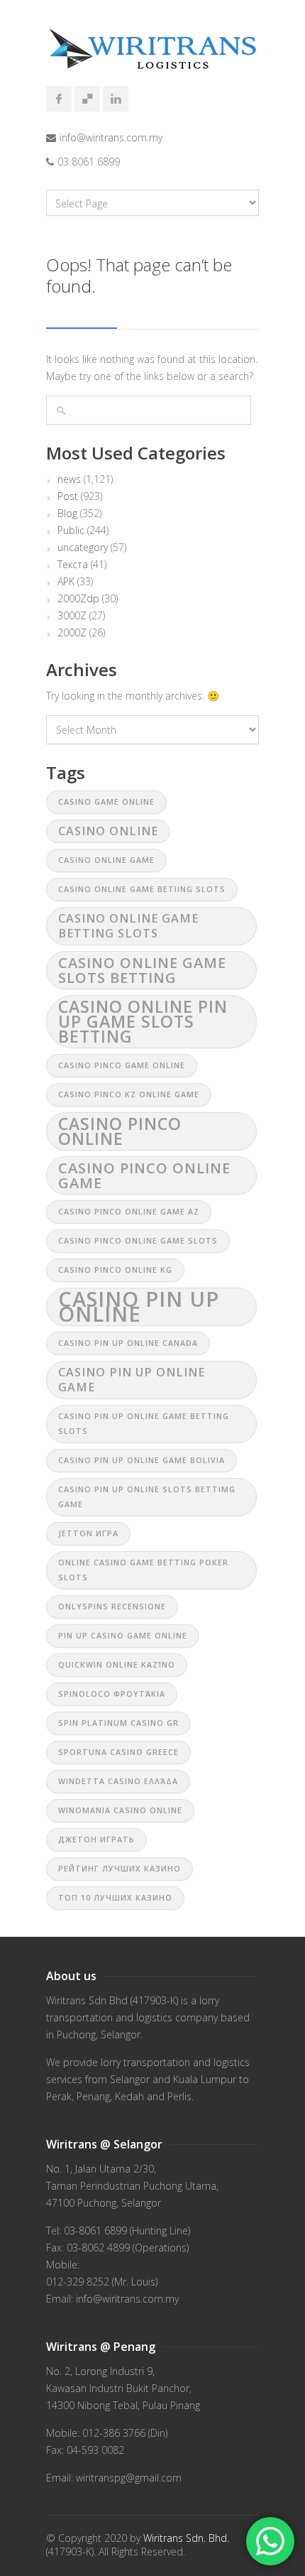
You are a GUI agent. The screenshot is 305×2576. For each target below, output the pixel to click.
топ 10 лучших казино (115, 1898)
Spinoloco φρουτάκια (112, 1694)
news (69, 479)
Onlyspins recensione (112, 1607)
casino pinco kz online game (129, 1094)
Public (71, 531)
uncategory (83, 548)
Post (68, 496)
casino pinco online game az (129, 1212)
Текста (73, 565)
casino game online (106, 802)
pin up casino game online (123, 1636)
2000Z (72, 633)
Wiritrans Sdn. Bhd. (186, 2538)
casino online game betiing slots (142, 889)
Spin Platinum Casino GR (118, 1723)
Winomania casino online (120, 1810)
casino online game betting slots (128, 926)
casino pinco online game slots (138, 1241)
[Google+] (87, 99)
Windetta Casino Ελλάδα (118, 1781)
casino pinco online (120, 1131)
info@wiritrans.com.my (111, 137)
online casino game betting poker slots (143, 1570)
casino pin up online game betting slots (144, 1424)
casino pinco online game (144, 1175)
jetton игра (88, 1533)
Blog (67, 513)
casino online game (106, 860)
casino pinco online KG (115, 1270)
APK (66, 582)
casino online (108, 831)
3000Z (72, 616)
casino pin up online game (132, 1380)
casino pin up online (139, 1307)
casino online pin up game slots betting (143, 1021)
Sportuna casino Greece (118, 1752)
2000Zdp (78, 599)
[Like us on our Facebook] (59, 99)
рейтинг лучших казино (120, 1869)
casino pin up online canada (128, 1343)
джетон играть (96, 1839)
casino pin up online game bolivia (142, 1460)
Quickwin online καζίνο (117, 1665)
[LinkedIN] (116, 99)
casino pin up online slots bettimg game (147, 1497)
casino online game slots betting (142, 970)
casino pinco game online (122, 1065)
